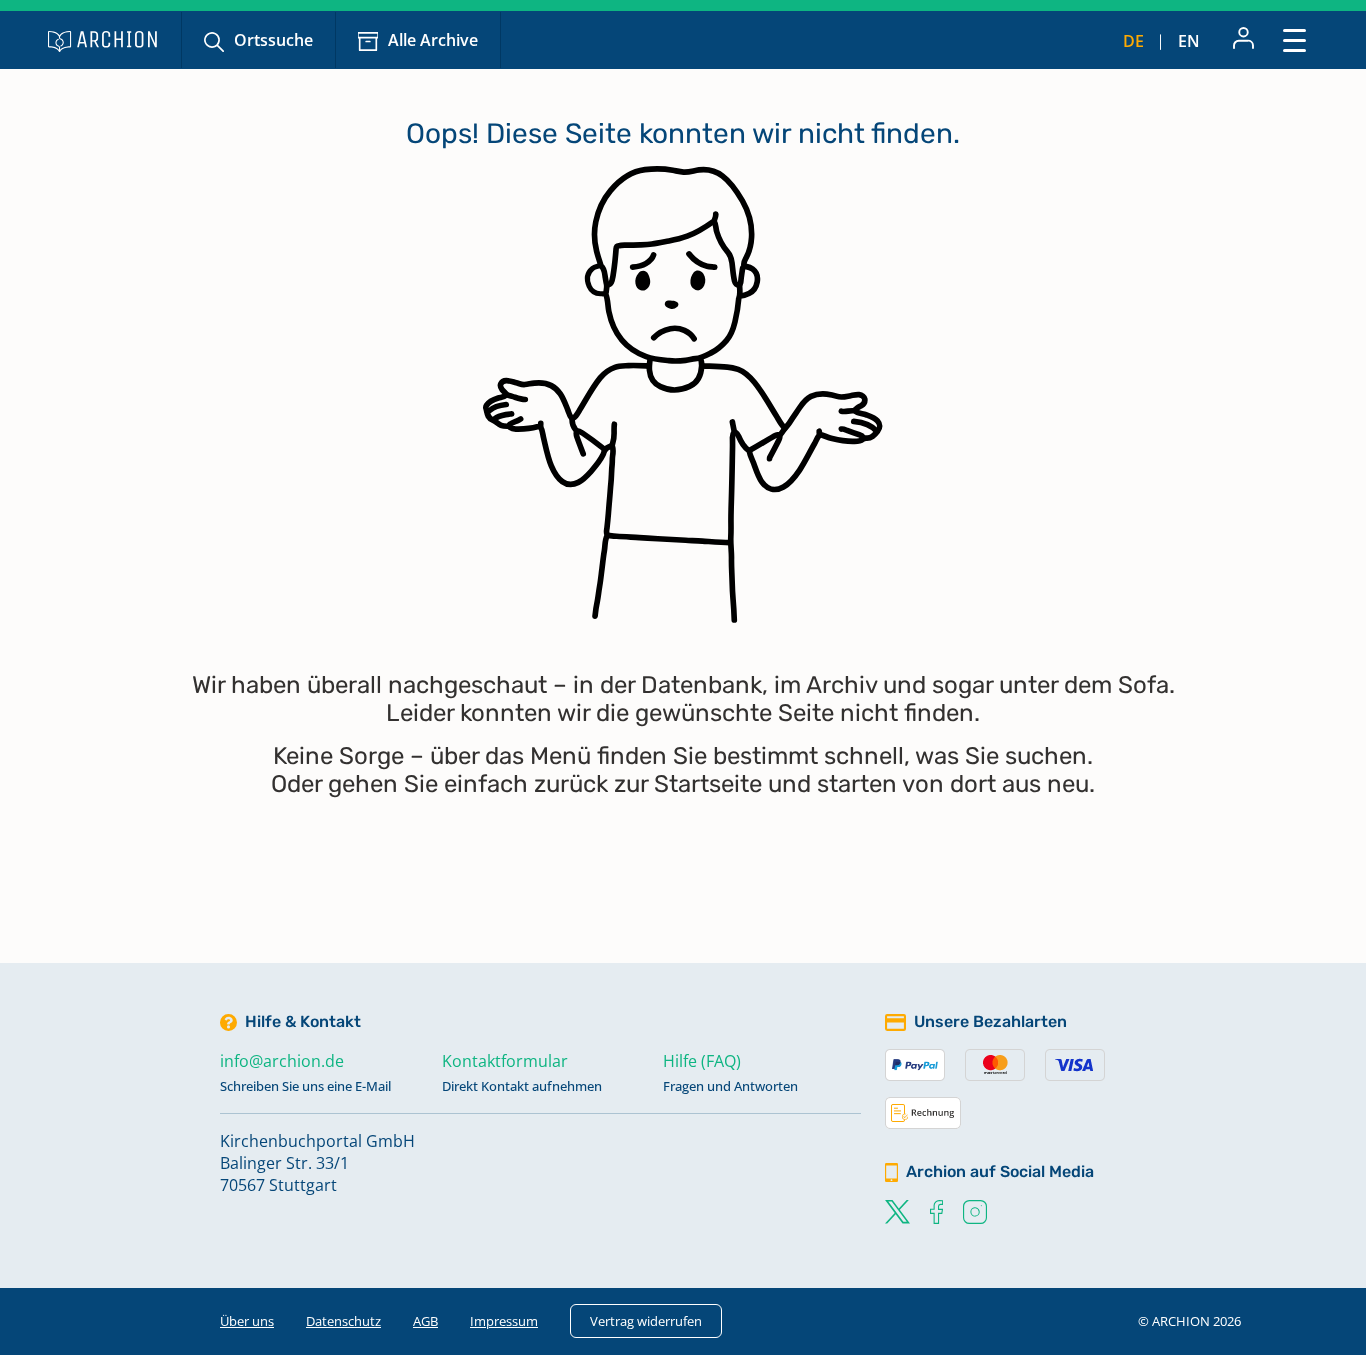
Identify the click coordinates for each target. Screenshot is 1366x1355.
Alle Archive (433, 40)
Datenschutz (343, 1321)
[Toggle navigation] (1294, 39)
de (1133, 41)
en (1189, 41)
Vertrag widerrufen (646, 1321)
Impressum (504, 1321)
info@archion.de (282, 1061)
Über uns (247, 1321)
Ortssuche (273, 40)
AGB (425, 1321)
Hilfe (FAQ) (702, 1061)
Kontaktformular (505, 1061)
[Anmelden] (1243, 40)
